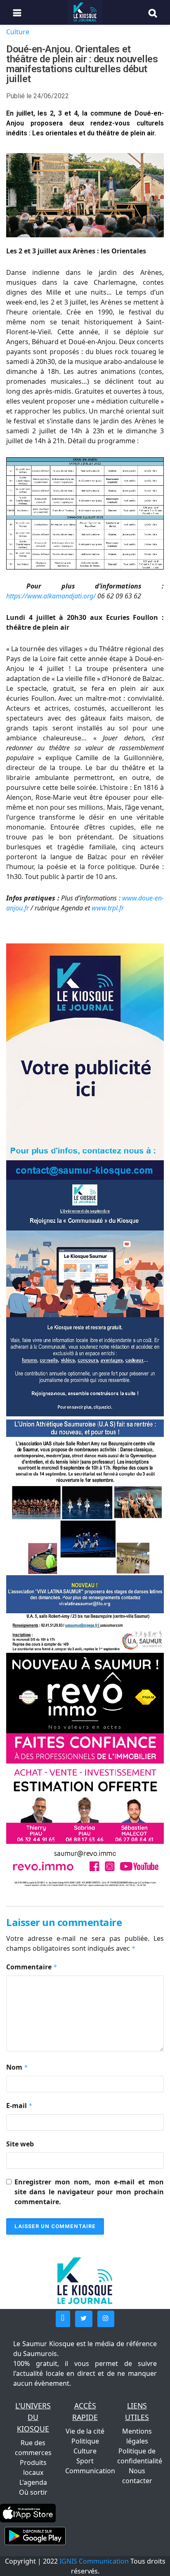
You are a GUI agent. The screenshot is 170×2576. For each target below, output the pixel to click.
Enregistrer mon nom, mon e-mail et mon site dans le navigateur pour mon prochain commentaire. (89, 2192)
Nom (17, 2067)
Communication (90, 2471)
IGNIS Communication (94, 2561)
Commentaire (32, 1967)
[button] (63, 2319)
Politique (85, 2441)
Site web (20, 2144)
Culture (18, 32)
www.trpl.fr (108, 908)
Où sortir (33, 2492)
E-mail (19, 2106)
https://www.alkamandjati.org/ (51, 596)
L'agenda (33, 2482)
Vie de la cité (85, 2431)
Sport (85, 2461)
